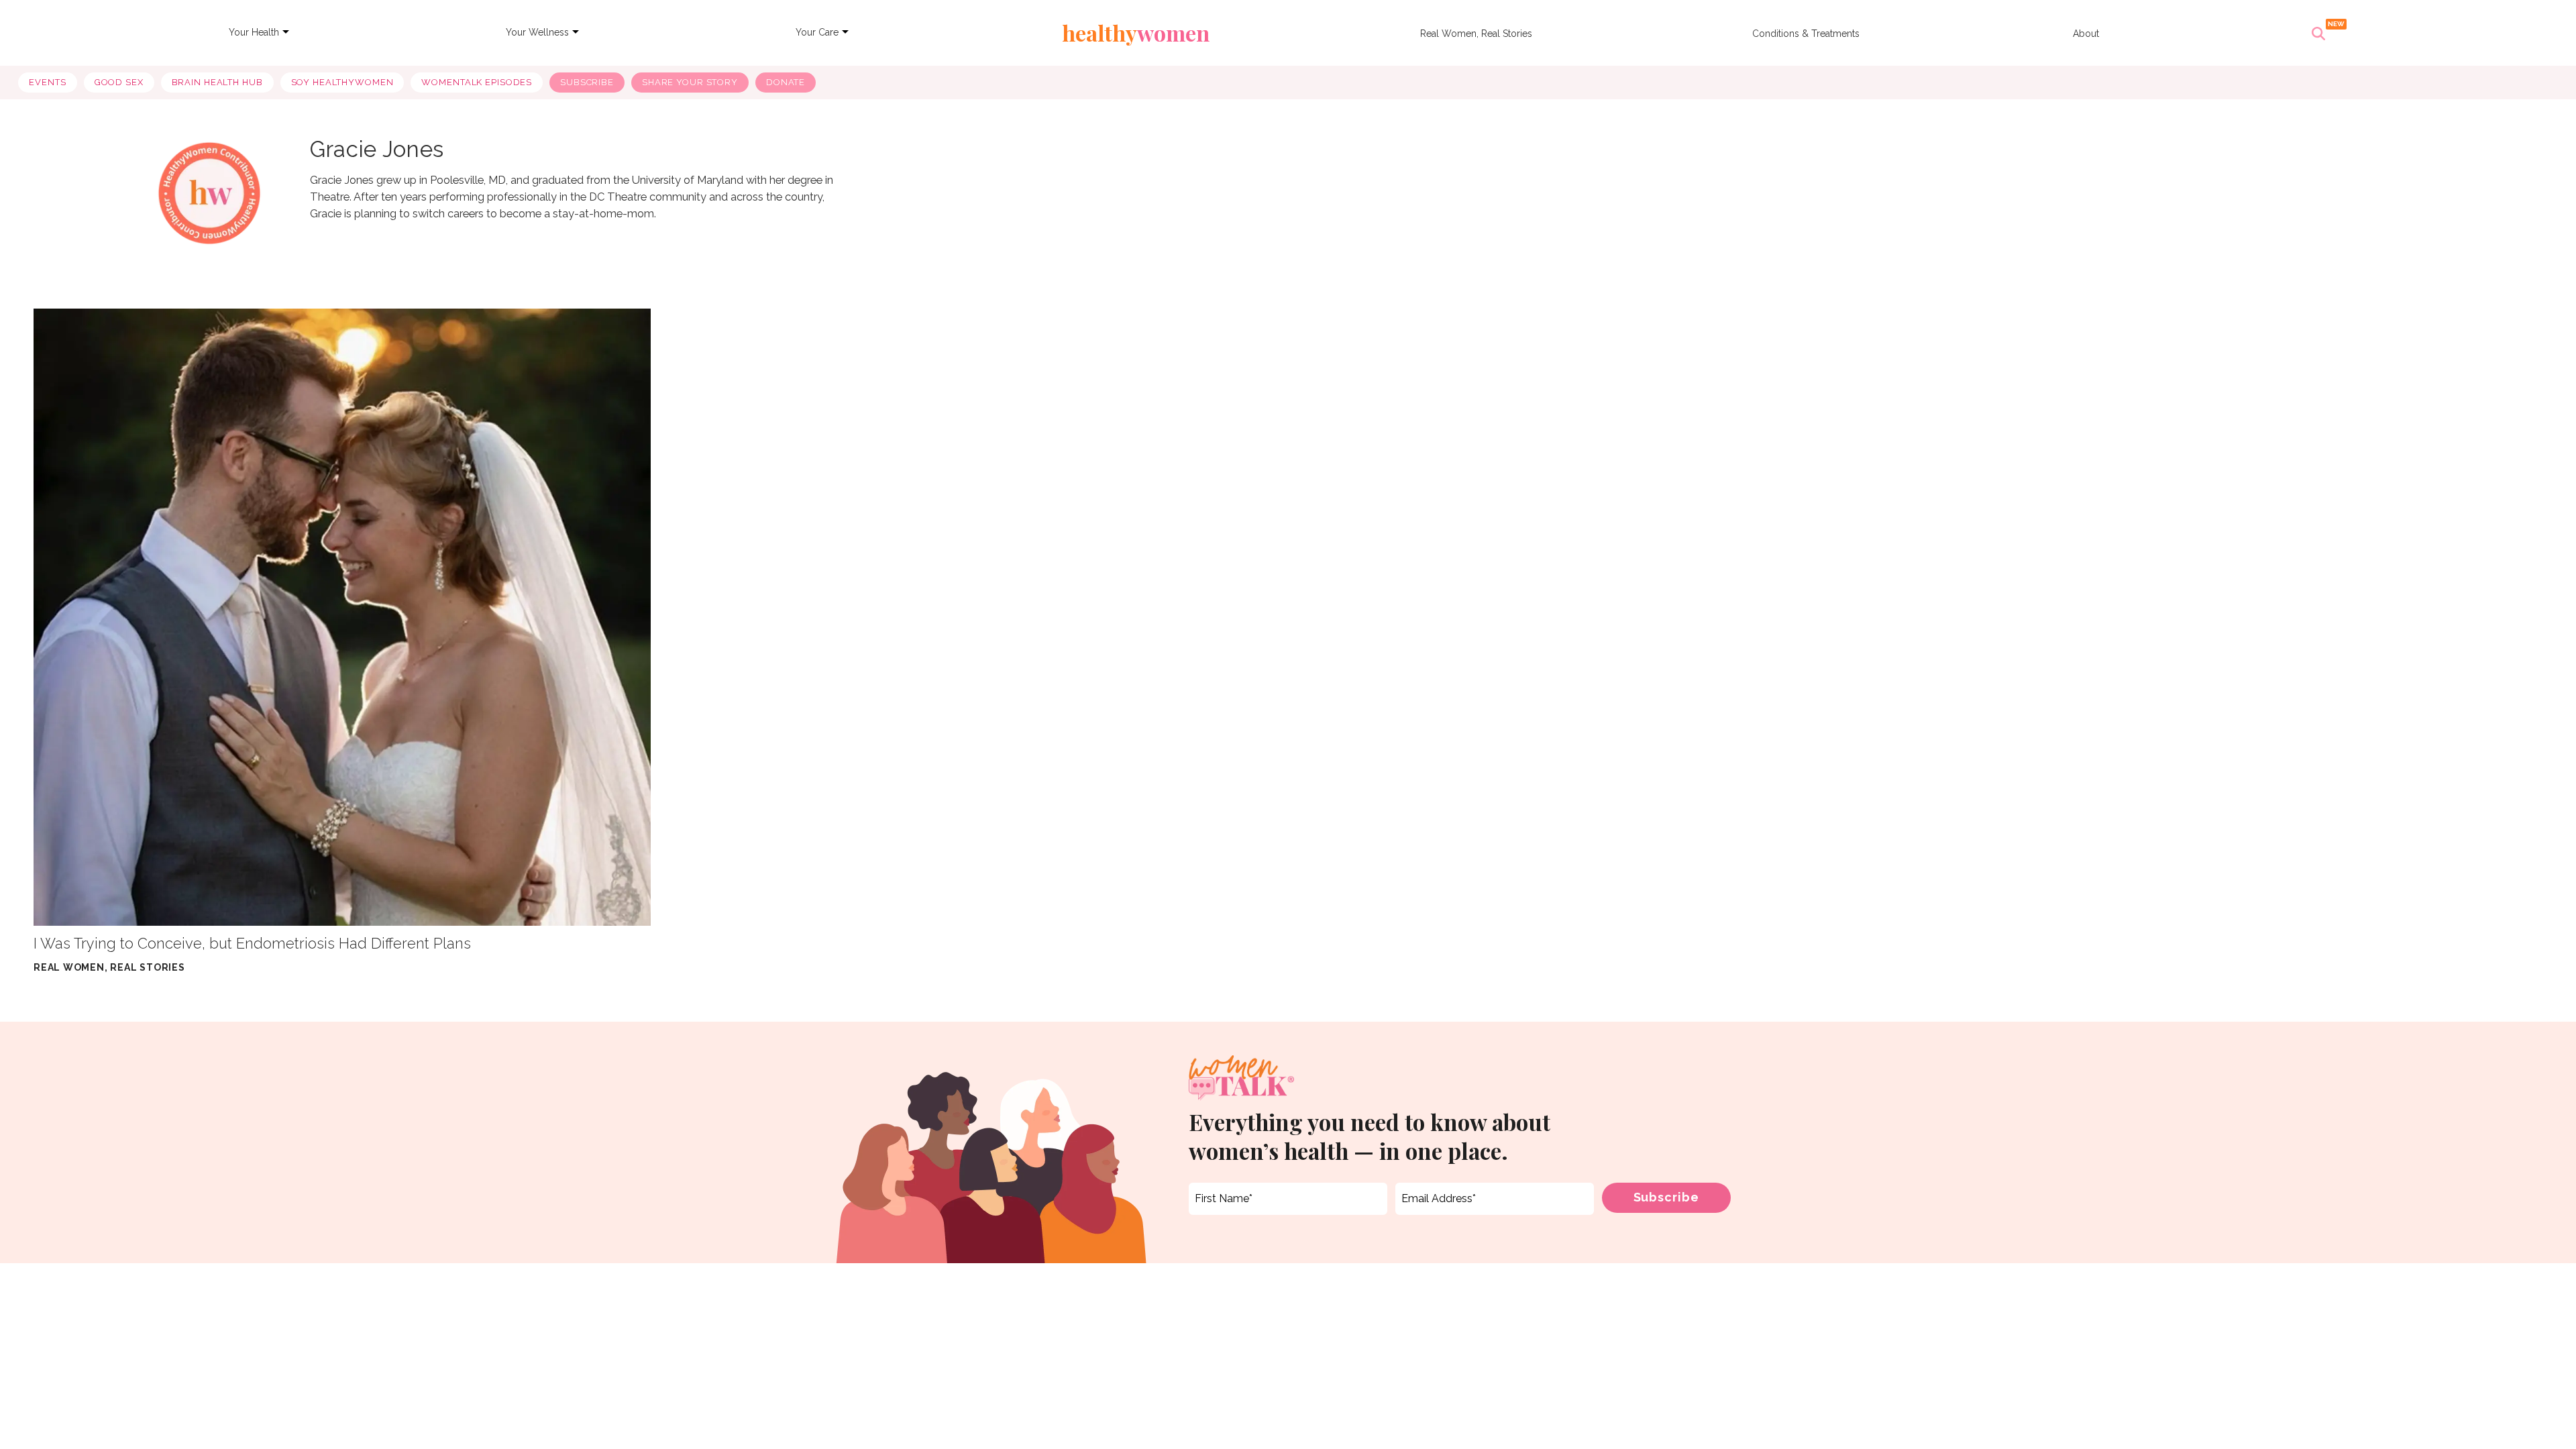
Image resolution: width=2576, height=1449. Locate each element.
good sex (119, 82)
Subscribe (587, 82)
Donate (786, 82)
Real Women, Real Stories (1476, 34)
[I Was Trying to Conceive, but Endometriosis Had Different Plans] (342, 617)
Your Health (254, 32)
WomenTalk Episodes (477, 82)
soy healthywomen (342, 82)
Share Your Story (690, 82)
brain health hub (217, 82)
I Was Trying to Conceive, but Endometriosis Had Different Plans (252, 943)
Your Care (817, 32)
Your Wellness (537, 32)
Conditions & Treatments (1806, 34)
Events (47, 82)
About (2086, 34)
